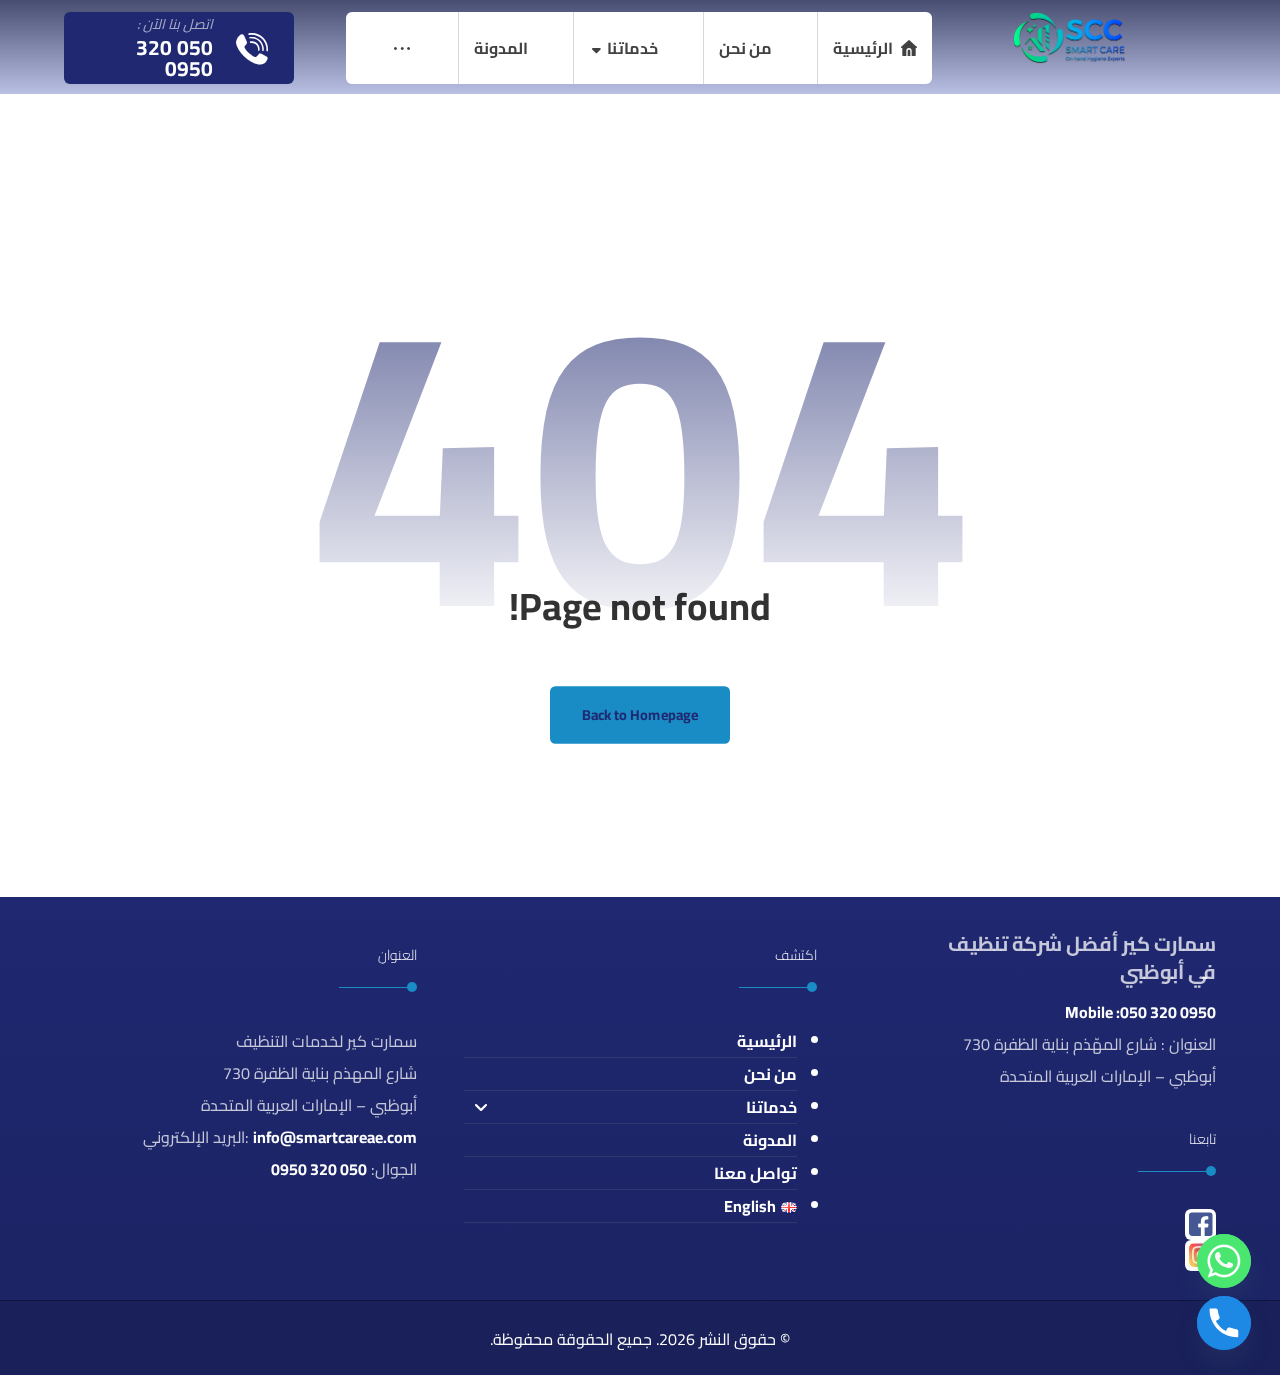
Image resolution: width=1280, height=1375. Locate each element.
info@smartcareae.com (335, 1137)
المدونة (770, 1140)
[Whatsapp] (1224, 1261)
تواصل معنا (755, 1173)
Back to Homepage (640, 715)
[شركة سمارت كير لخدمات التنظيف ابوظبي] (1067, 37)
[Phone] (1224, 1323)
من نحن (770, 1074)
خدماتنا (771, 1107)
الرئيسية (767, 1041)
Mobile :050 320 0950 (1140, 1012)
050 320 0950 (319, 1169)
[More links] (402, 48)
